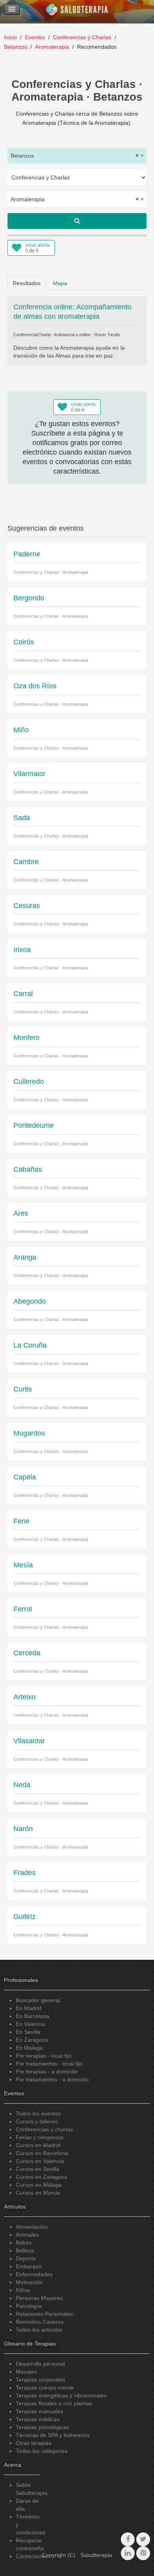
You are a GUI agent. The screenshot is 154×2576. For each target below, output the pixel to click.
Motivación (29, 2282)
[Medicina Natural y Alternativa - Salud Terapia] (77, 11)
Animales (27, 2235)
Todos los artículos (39, 2330)
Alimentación (32, 2227)
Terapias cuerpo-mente (45, 2388)
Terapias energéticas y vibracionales (61, 2395)
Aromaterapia (52, 47)
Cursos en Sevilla (38, 2169)
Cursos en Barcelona (42, 2153)
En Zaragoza (32, 2040)
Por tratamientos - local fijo (49, 2064)
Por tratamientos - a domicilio (52, 2079)
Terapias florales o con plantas (54, 2403)
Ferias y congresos (40, 2137)
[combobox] (77, 156)
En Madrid (29, 2008)
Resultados (27, 283)
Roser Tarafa (107, 335)
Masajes (26, 2372)
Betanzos (16, 47)
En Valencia (30, 2024)
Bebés (24, 2243)
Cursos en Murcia (38, 2193)
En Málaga (29, 2048)
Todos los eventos (38, 2113)
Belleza (25, 2250)
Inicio (10, 37)
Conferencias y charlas (44, 2129)
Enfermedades (34, 2274)
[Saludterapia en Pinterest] (143, 2553)
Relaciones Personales (44, 2314)
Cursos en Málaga (39, 2185)
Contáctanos (32, 2556)
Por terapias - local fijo (44, 2056)
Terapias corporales (40, 2380)
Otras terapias (34, 2443)
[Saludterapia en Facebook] (128, 2539)
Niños (23, 2290)
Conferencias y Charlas (82, 37)
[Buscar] (77, 221)
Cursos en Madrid (38, 2145)
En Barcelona (33, 2016)
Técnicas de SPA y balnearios (53, 2435)
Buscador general (38, 2000)
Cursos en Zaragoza (41, 2177)
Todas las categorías (42, 2451)
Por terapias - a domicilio (47, 2071)
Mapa (60, 283)
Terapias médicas (38, 2419)
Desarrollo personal (40, 2364)
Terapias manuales (39, 2411)
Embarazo (29, 2266)
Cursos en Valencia (40, 2161)
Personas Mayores (39, 2298)
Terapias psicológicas (42, 2427)
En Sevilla (28, 2032)
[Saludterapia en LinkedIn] (128, 2553)
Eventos (35, 37)
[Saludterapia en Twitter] (143, 2539)
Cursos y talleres (37, 2121)
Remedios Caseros (40, 2322)
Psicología (29, 2306)
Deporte (26, 2258)
